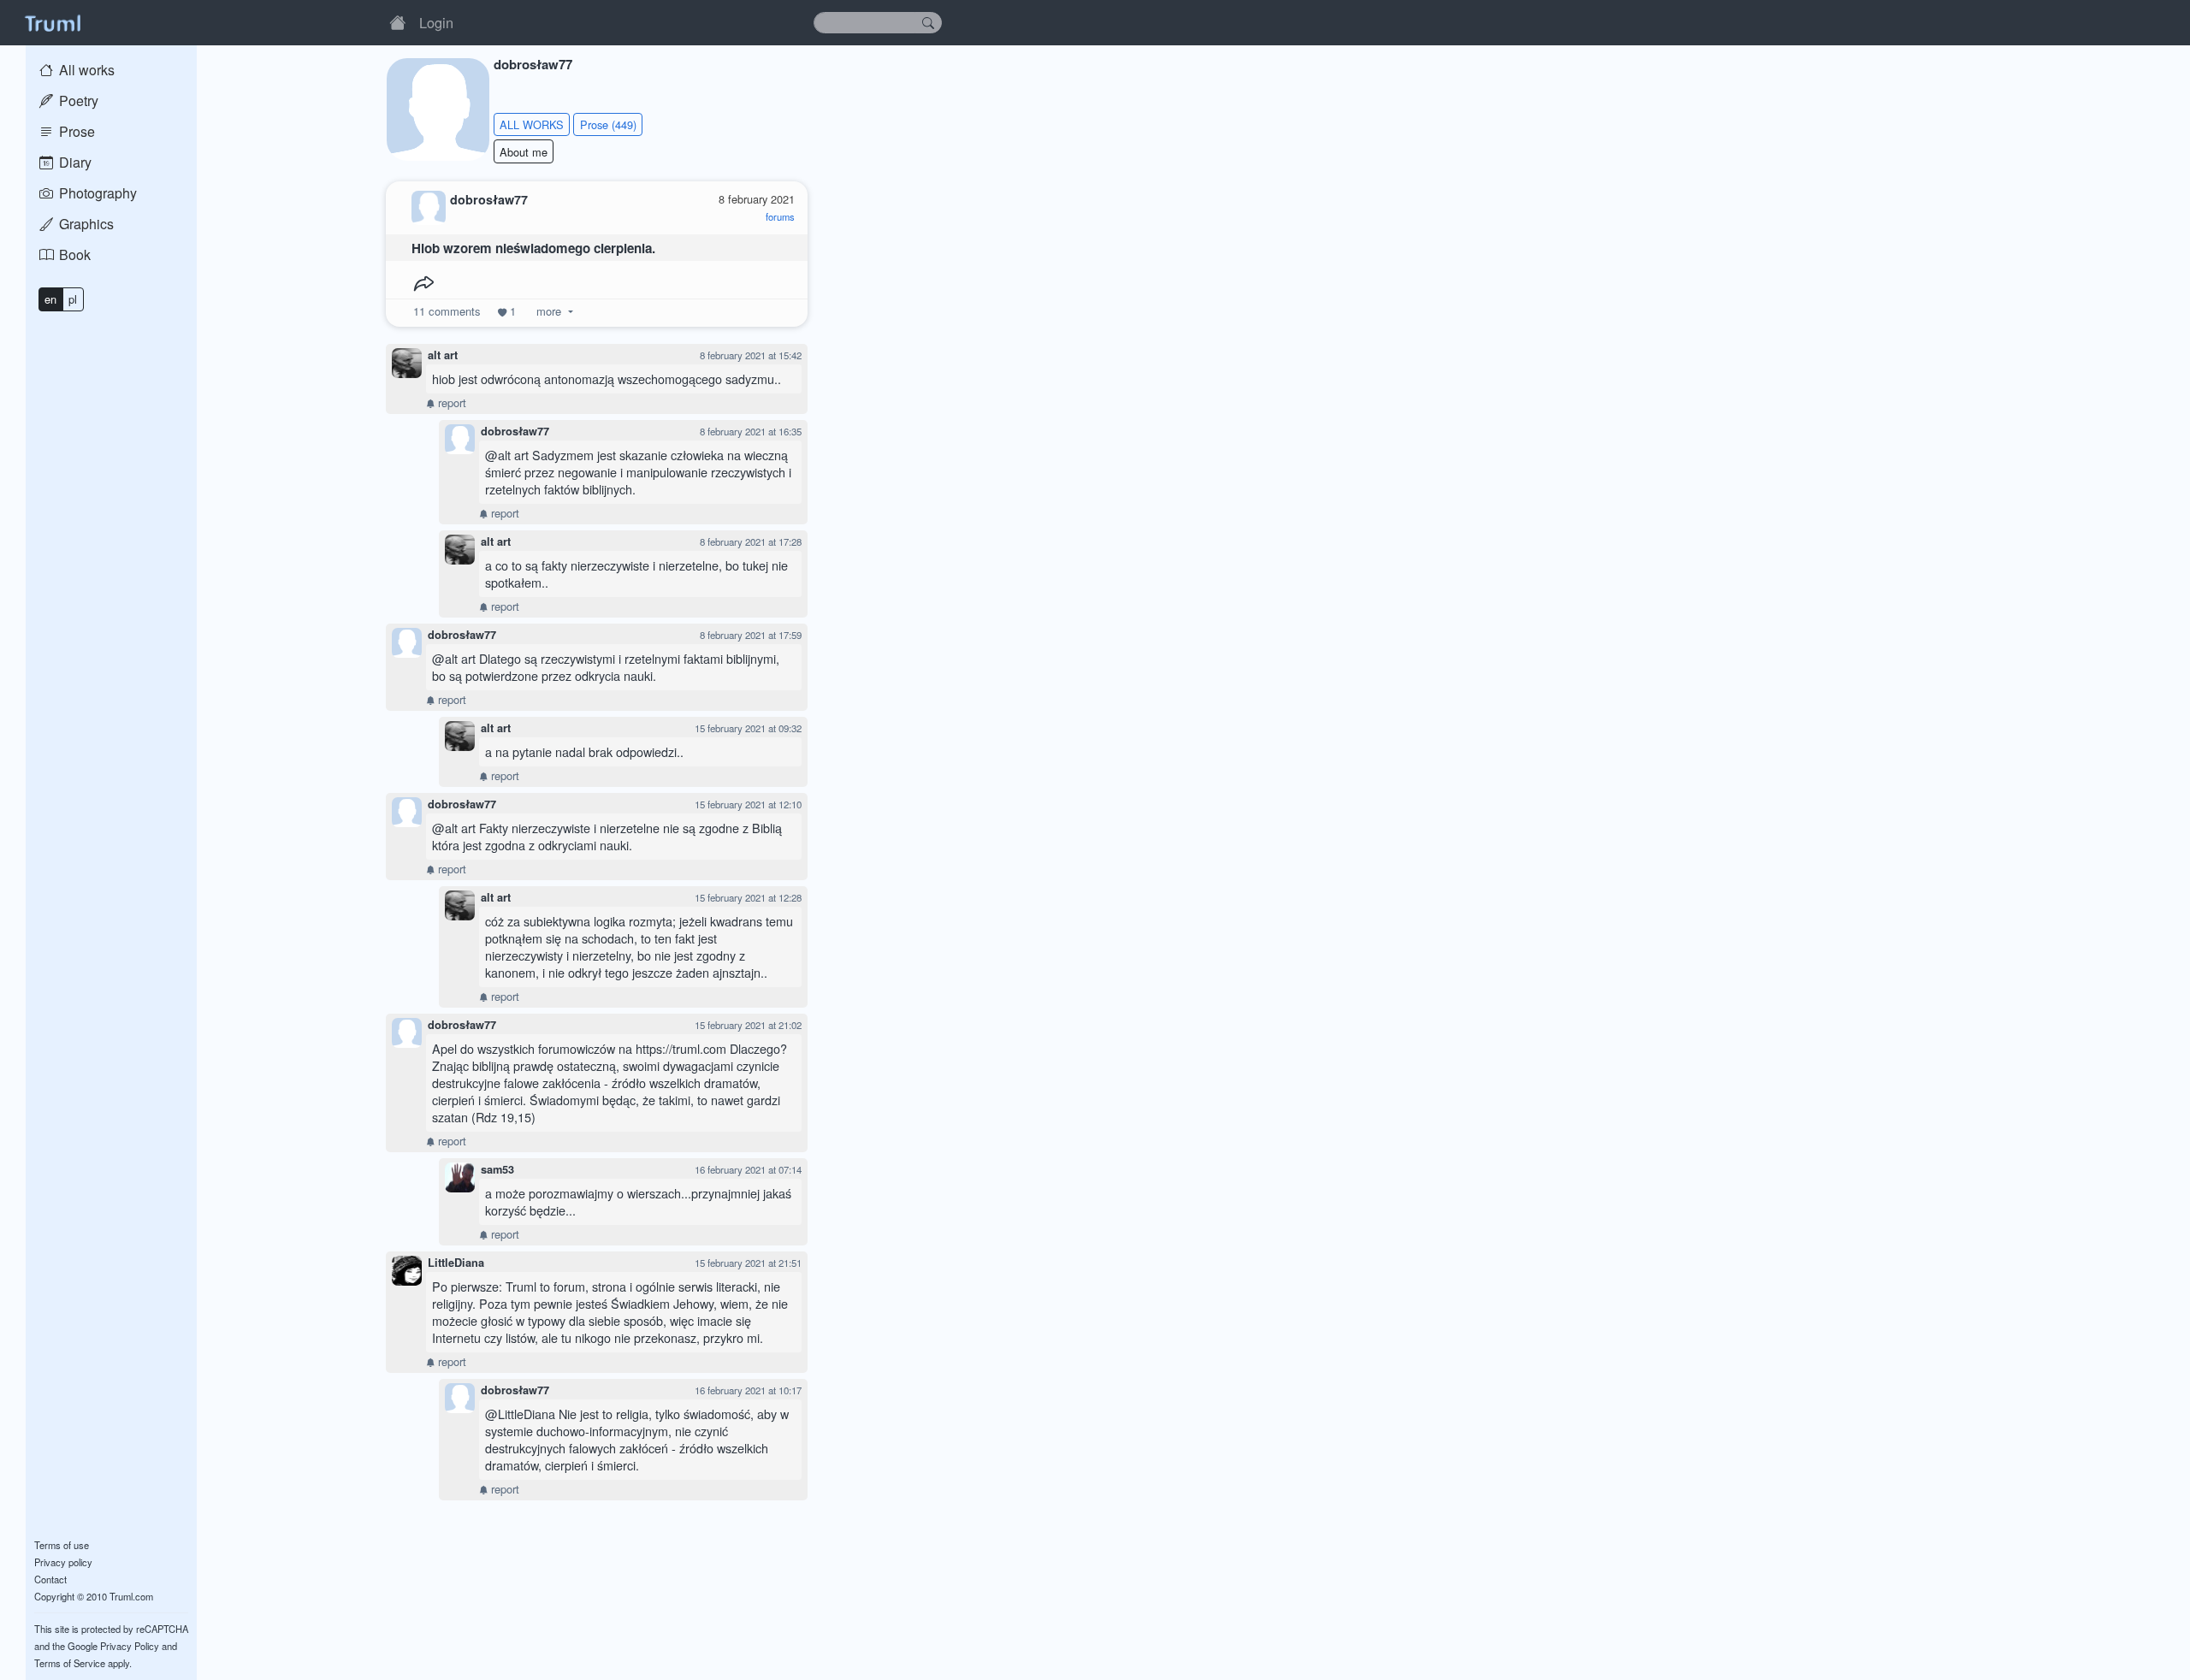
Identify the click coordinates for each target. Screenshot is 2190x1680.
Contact (50, 1579)
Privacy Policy (130, 1646)
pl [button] (73, 299)
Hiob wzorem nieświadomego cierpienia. (533, 248)
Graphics (85, 224)
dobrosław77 (515, 431)
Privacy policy (63, 1562)
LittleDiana (456, 1263)
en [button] (50, 299)
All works (85, 70)
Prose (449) (608, 124)
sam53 (497, 1169)
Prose (75, 131)
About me (524, 152)
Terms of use (62, 1545)
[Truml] (52, 22)
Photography (96, 193)
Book (73, 254)
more (549, 311)
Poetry (77, 101)
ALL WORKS (532, 124)
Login (436, 22)
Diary (74, 162)
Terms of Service (70, 1663)
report (450, 402)
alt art (443, 355)
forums (780, 216)
